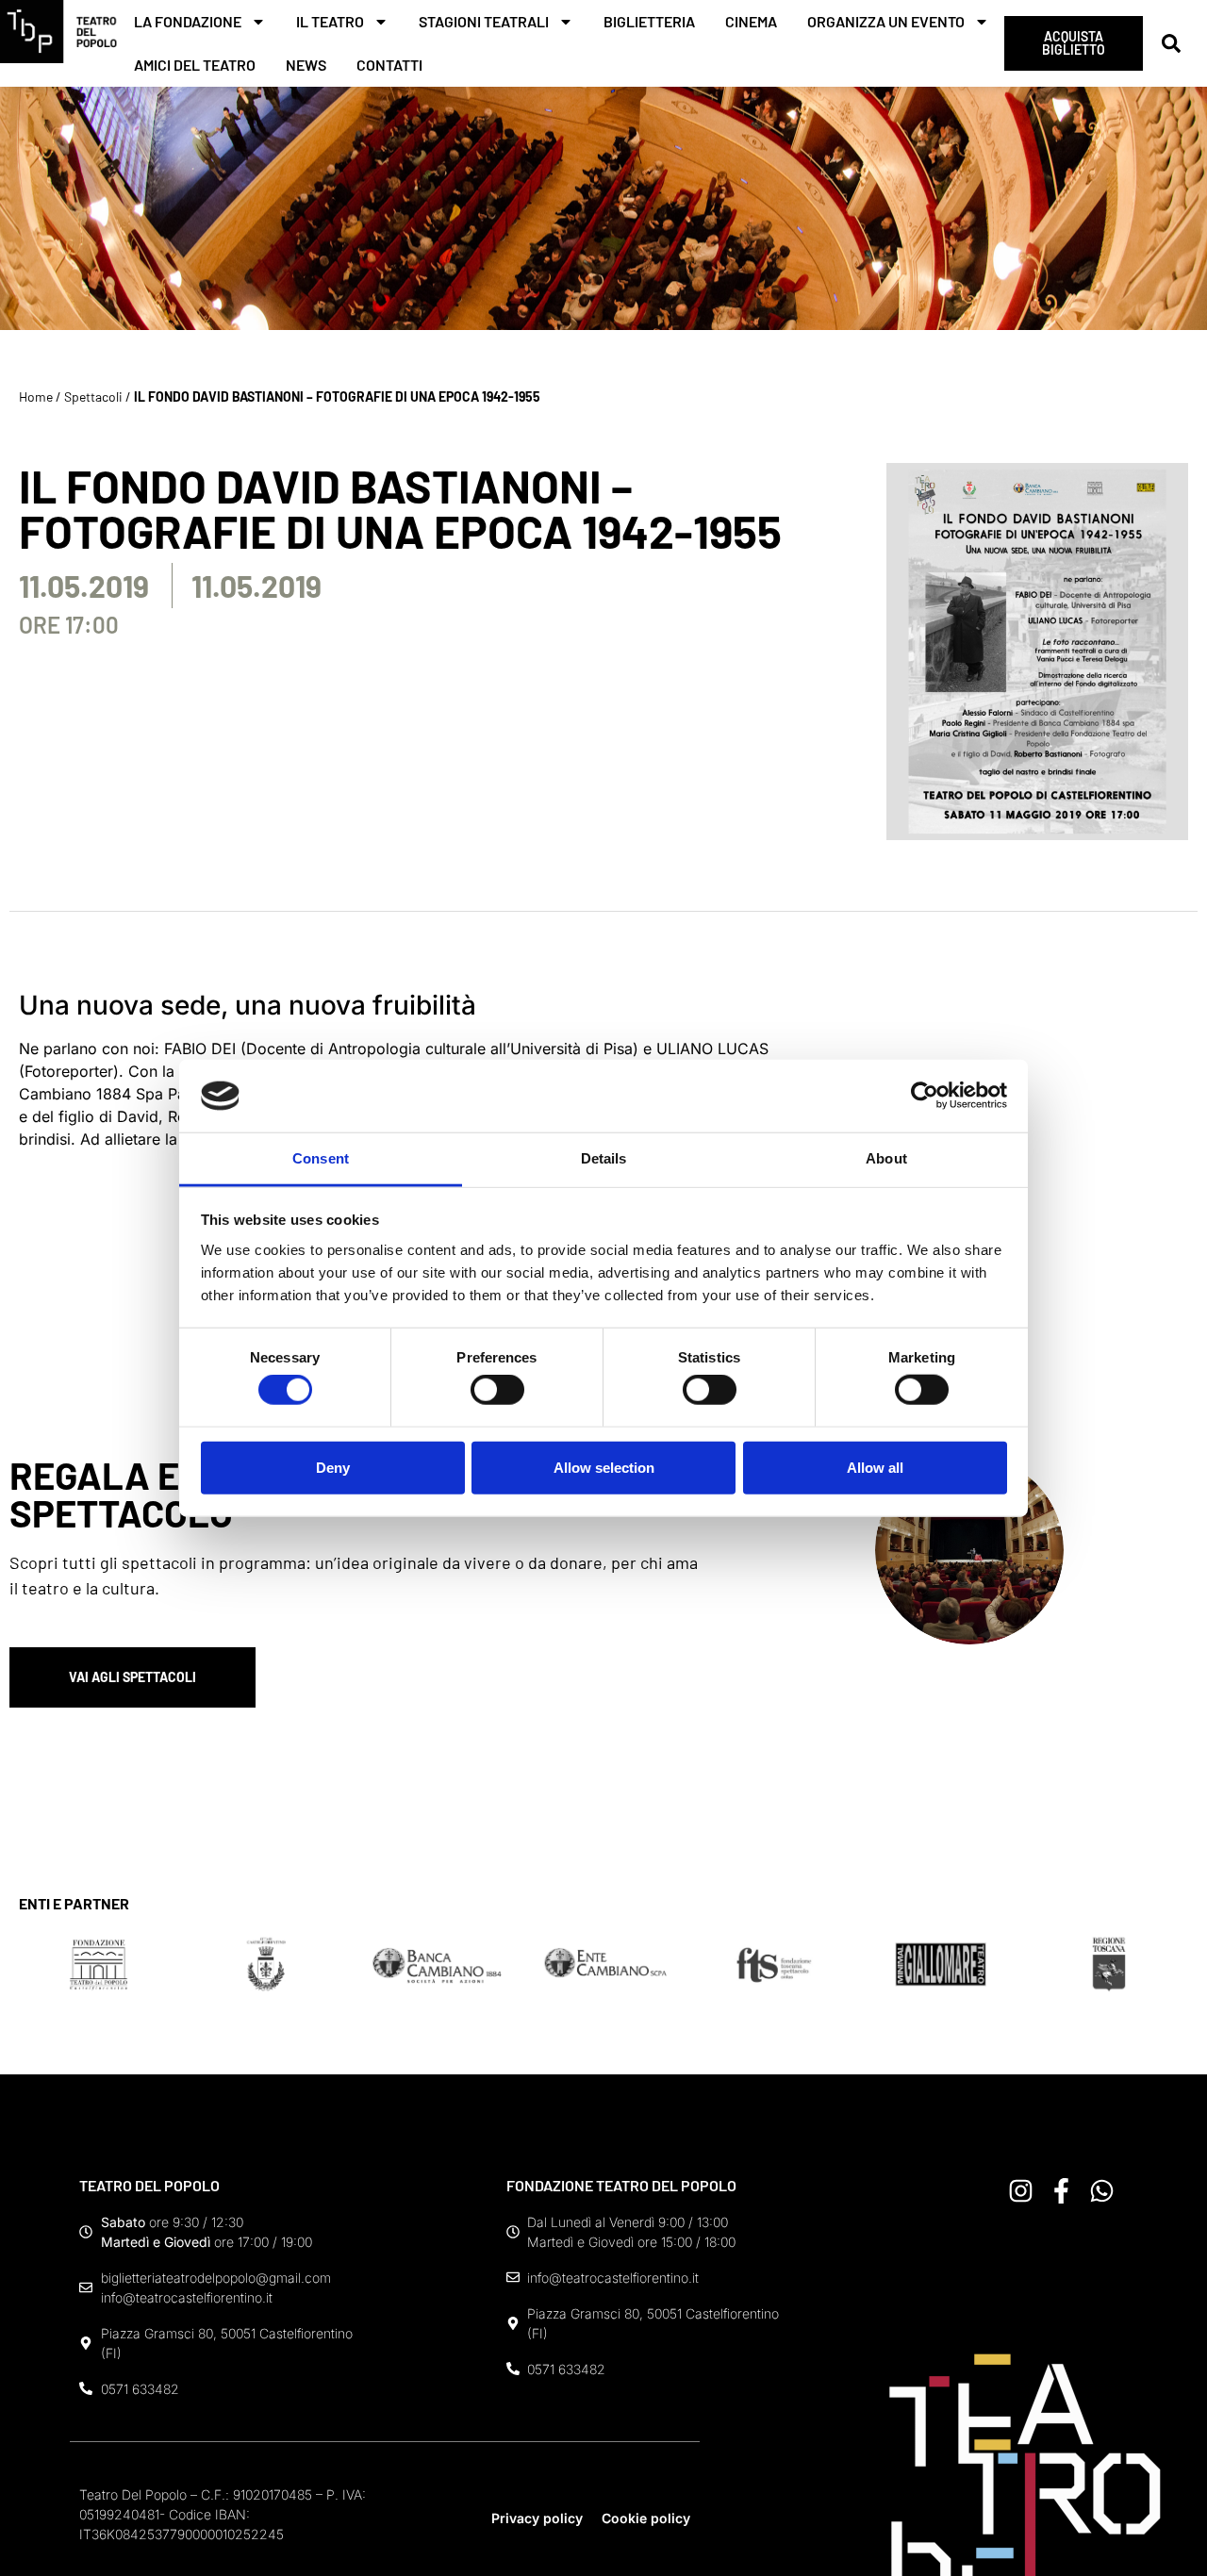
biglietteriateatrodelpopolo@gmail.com (216, 2278)
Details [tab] (604, 1158)
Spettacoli (93, 396)
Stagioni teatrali (484, 21)
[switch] (497, 1390)
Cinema (751, 21)
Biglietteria (649, 21)
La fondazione (188, 21)
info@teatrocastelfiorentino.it (187, 2297)
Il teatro (330, 21)
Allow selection (604, 1467)
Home (36, 396)
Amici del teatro (195, 65)
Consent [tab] (321, 1158)
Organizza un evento (886, 21)
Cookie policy (646, 2518)
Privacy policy (537, 2518)
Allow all (875, 1467)
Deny (333, 1467)
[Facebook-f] (1061, 2191)
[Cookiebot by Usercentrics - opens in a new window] (925, 1096)
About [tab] (886, 1158)
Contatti (389, 65)
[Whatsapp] (1102, 2191)
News (306, 65)
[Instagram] (1021, 2191)
